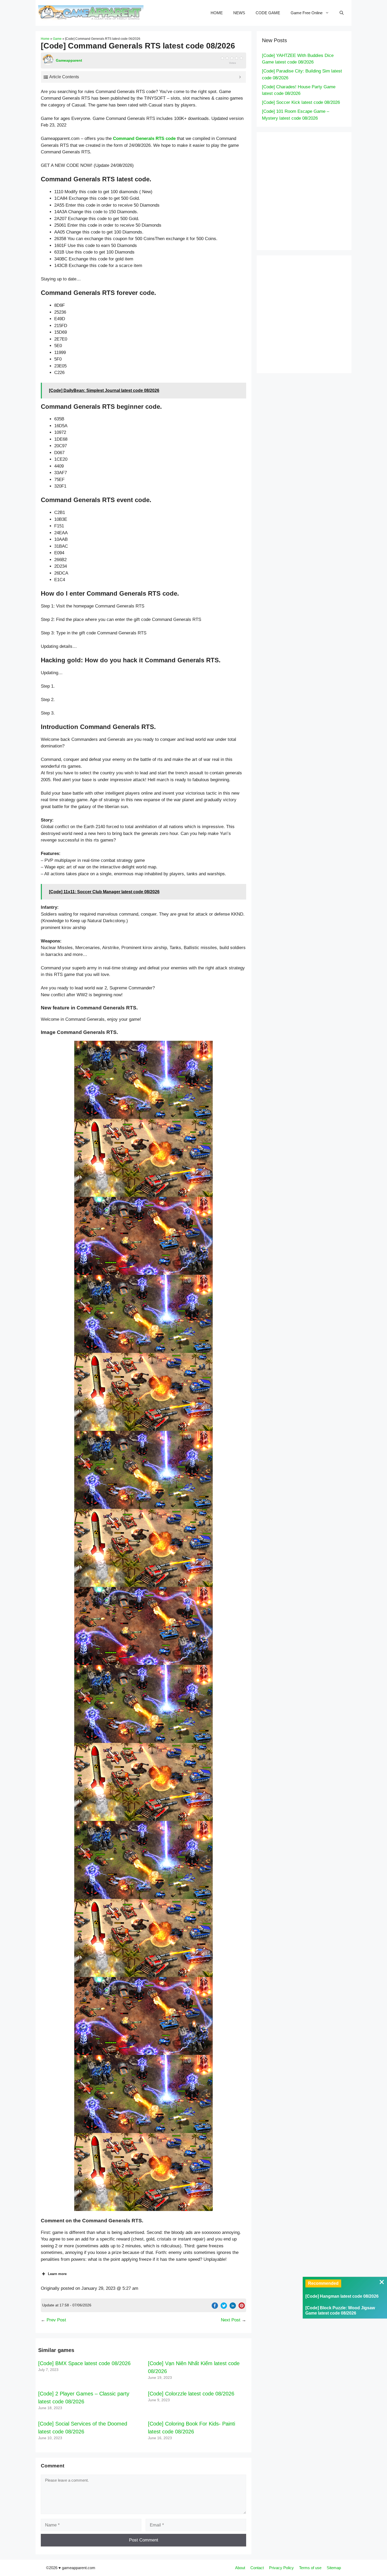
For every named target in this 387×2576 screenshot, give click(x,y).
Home (45, 39)
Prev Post (56, 2320)
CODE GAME (268, 13)
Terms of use (310, 2568)
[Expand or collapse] (240, 77)
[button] (143, 1080)
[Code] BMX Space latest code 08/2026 (84, 2363)
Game (57, 39)
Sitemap (334, 2568)
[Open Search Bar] (342, 13)
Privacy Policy (281, 2568)
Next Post (231, 2320)
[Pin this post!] (242, 2307)
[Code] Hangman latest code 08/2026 (342, 2296)
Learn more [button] (57, 2274)
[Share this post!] (215, 2307)
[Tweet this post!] (224, 2307)
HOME (217, 13)
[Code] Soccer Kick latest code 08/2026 (301, 102)
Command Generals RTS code (144, 138)
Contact (257, 2568)
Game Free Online (307, 13)
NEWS (239, 13)
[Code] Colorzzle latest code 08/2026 (191, 2394)
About (240, 2568)
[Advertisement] (315, 190)
